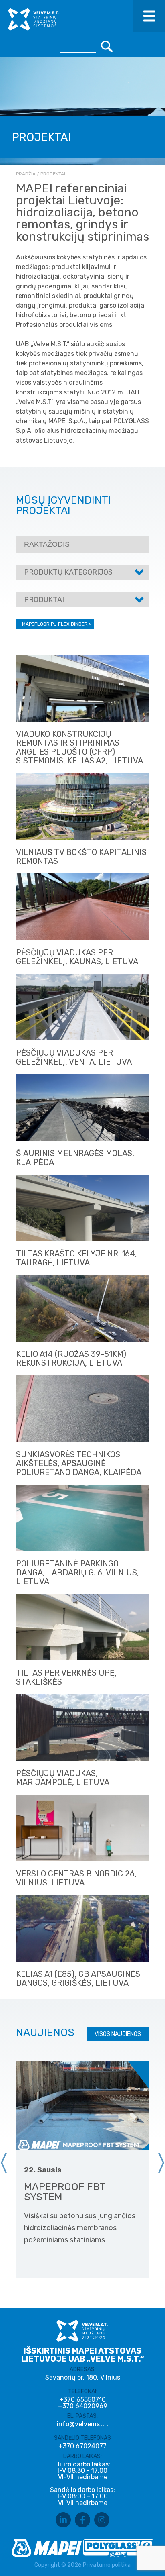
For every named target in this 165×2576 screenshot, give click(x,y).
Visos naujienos (118, 2034)
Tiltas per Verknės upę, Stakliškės (66, 1677)
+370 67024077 (82, 2446)
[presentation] (4, 2163)
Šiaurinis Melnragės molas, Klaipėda (75, 1158)
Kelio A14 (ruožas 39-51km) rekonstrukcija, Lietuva (71, 1358)
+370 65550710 (82, 2400)
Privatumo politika (107, 2565)
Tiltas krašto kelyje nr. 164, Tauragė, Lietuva (76, 1258)
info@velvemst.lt (83, 2424)
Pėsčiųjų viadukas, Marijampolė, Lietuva (63, 1778)
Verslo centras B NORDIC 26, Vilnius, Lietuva (76, 1878)
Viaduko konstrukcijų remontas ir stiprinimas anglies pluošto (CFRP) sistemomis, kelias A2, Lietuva (79, 747)
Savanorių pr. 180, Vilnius (83, 2377)
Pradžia (26, 174)
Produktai (44, 600)
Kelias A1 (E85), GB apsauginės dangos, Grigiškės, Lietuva (78, 1978)
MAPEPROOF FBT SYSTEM (64, 2192)
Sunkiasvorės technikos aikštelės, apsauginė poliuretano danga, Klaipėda (79, 1463)
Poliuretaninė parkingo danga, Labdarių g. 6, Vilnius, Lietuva (77, 1573)
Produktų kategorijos (68, 572)
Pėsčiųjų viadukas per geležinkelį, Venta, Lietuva (74, 1057)
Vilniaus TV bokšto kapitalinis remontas (81, 857)
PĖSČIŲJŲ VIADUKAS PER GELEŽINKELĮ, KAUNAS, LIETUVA (77, 957)
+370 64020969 (83, 2406)
